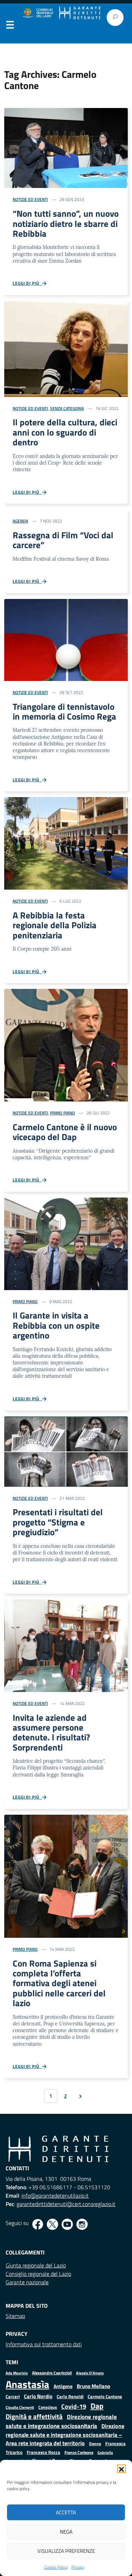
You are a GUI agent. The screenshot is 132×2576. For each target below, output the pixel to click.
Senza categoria (67, 408)
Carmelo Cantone (105, 2396)
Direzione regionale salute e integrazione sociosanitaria (61, 2421)
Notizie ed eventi (30, 199)
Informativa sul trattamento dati (44, 2344)
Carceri (13, 2397)
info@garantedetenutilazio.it (55, 2196)
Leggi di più (27, 283)
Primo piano (62, 1113)
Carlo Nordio (38, 2396)
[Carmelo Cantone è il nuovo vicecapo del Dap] (66, 1045)
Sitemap (15, 2316)
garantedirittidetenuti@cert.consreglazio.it (66, 2204)
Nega (66, 2532)
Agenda (20, 521)
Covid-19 (74, 2406)
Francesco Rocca (43, 2452)
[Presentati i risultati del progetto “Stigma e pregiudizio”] (66, 1451)
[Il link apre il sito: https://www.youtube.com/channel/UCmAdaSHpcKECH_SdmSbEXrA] (67, 2224)
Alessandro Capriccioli (52, 2373)
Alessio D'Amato (90, 2373)
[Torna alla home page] (80, 13)
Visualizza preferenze (66, 2551)
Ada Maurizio (17, 2373)
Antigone (63, 2386)
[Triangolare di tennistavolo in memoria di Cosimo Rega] (66, 639)
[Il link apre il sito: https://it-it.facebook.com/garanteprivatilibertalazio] (38, 2224)
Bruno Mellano (93, 2386)
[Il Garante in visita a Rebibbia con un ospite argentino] (66, 1243)
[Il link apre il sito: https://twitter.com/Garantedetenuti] (52, 2224)
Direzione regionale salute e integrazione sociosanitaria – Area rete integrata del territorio (65, 2435)
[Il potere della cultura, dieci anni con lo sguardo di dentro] (66, 348)
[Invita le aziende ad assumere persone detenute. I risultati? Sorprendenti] (66, 1645)
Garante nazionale (27, 2282)
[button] (121, 2469)
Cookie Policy (56, 2567)
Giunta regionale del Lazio (36, 2265)
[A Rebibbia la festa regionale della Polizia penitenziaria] (66, 843)
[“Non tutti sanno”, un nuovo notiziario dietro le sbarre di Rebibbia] (66, 147)
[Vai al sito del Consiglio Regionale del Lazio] (38, 13)
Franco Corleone (79, 2452)
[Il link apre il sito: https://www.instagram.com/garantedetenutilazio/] (82, 2224)
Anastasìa (27, 2384)
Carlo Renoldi (70, 2396)
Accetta (66, 2512)
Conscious (48, 2407)
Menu (10, 26)
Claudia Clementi (20, 2407)
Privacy (78, 2567)
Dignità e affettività (34, 2416)
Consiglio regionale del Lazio (38, 2274)
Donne (95, 2444)
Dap (97, 2406)
